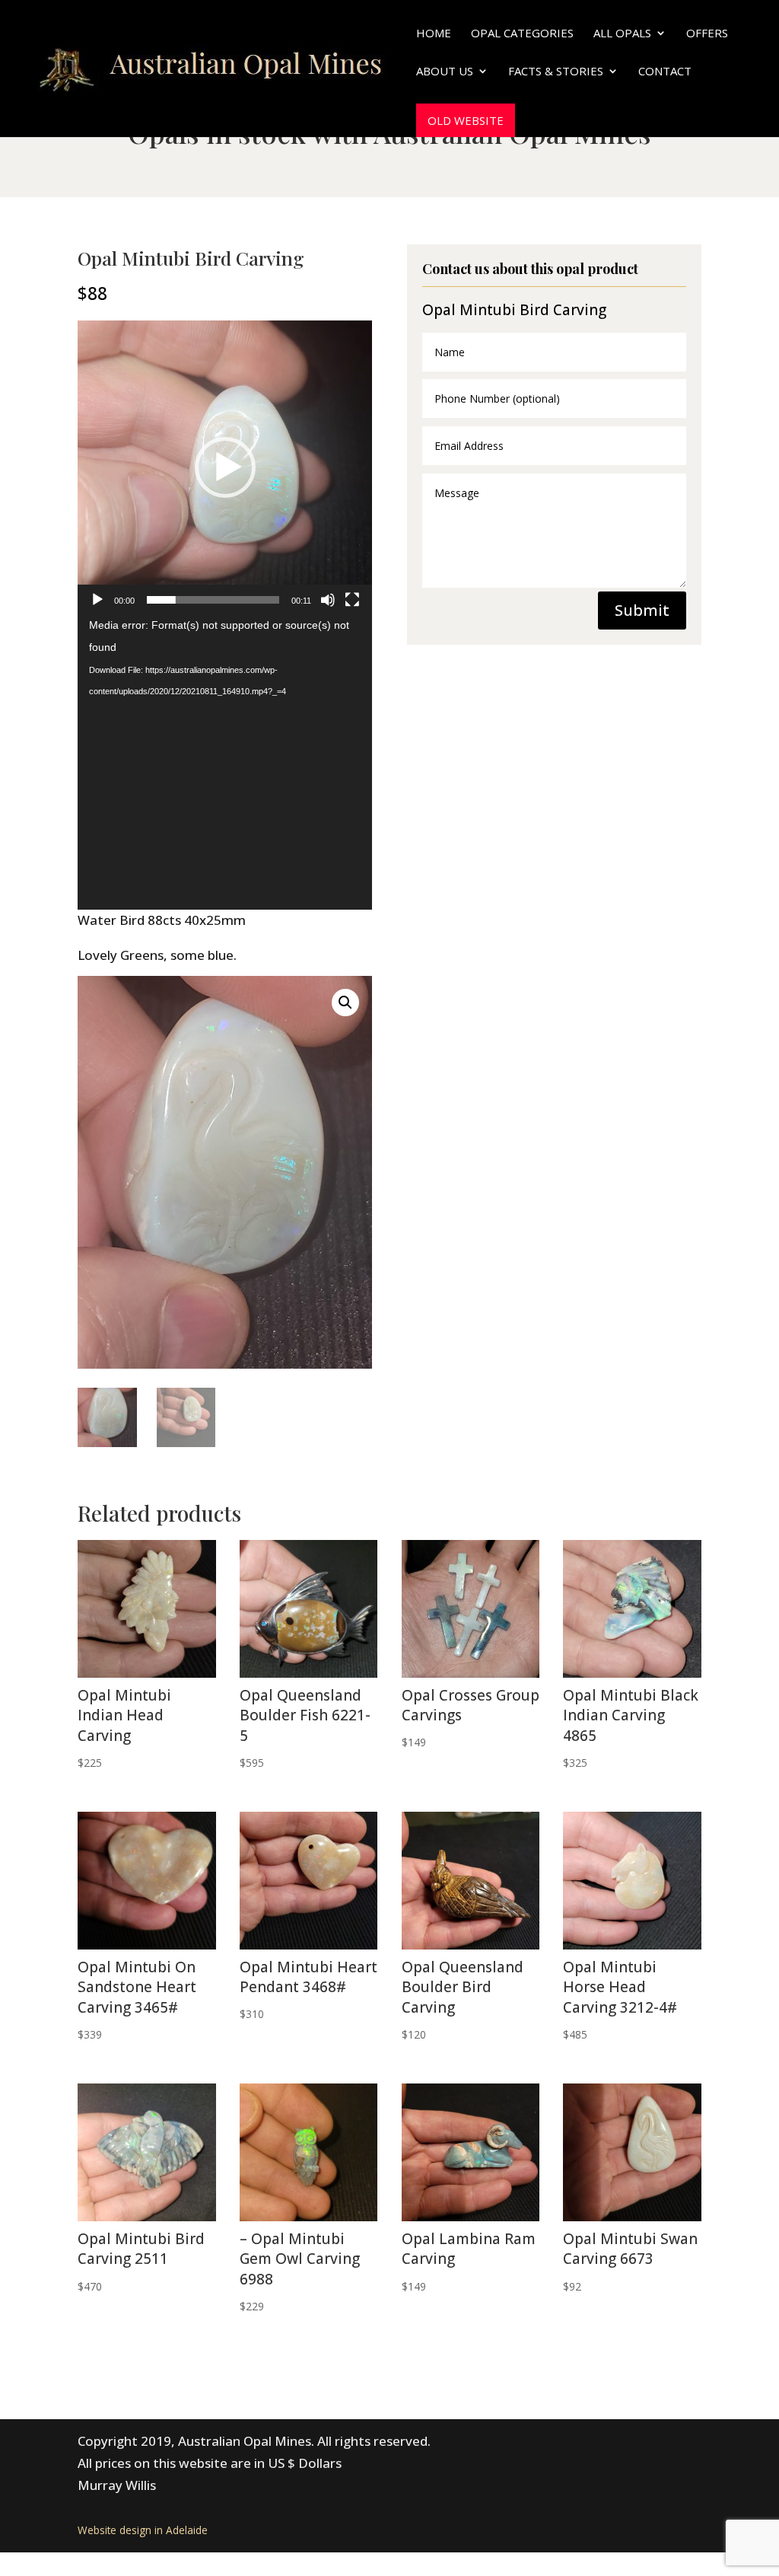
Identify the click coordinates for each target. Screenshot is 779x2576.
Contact (665, 72)
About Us (445, 72)
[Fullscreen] (352, 600)
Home (434, 34)
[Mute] (328, 600)
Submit (642, 610)
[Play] (97, 600)
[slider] (213, 600)
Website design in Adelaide (143, 2530)
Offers (707, 34)
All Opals (622, 34)
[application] (225, 468)
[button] (225, 467)
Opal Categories (522, 34)
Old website (466, 120)
